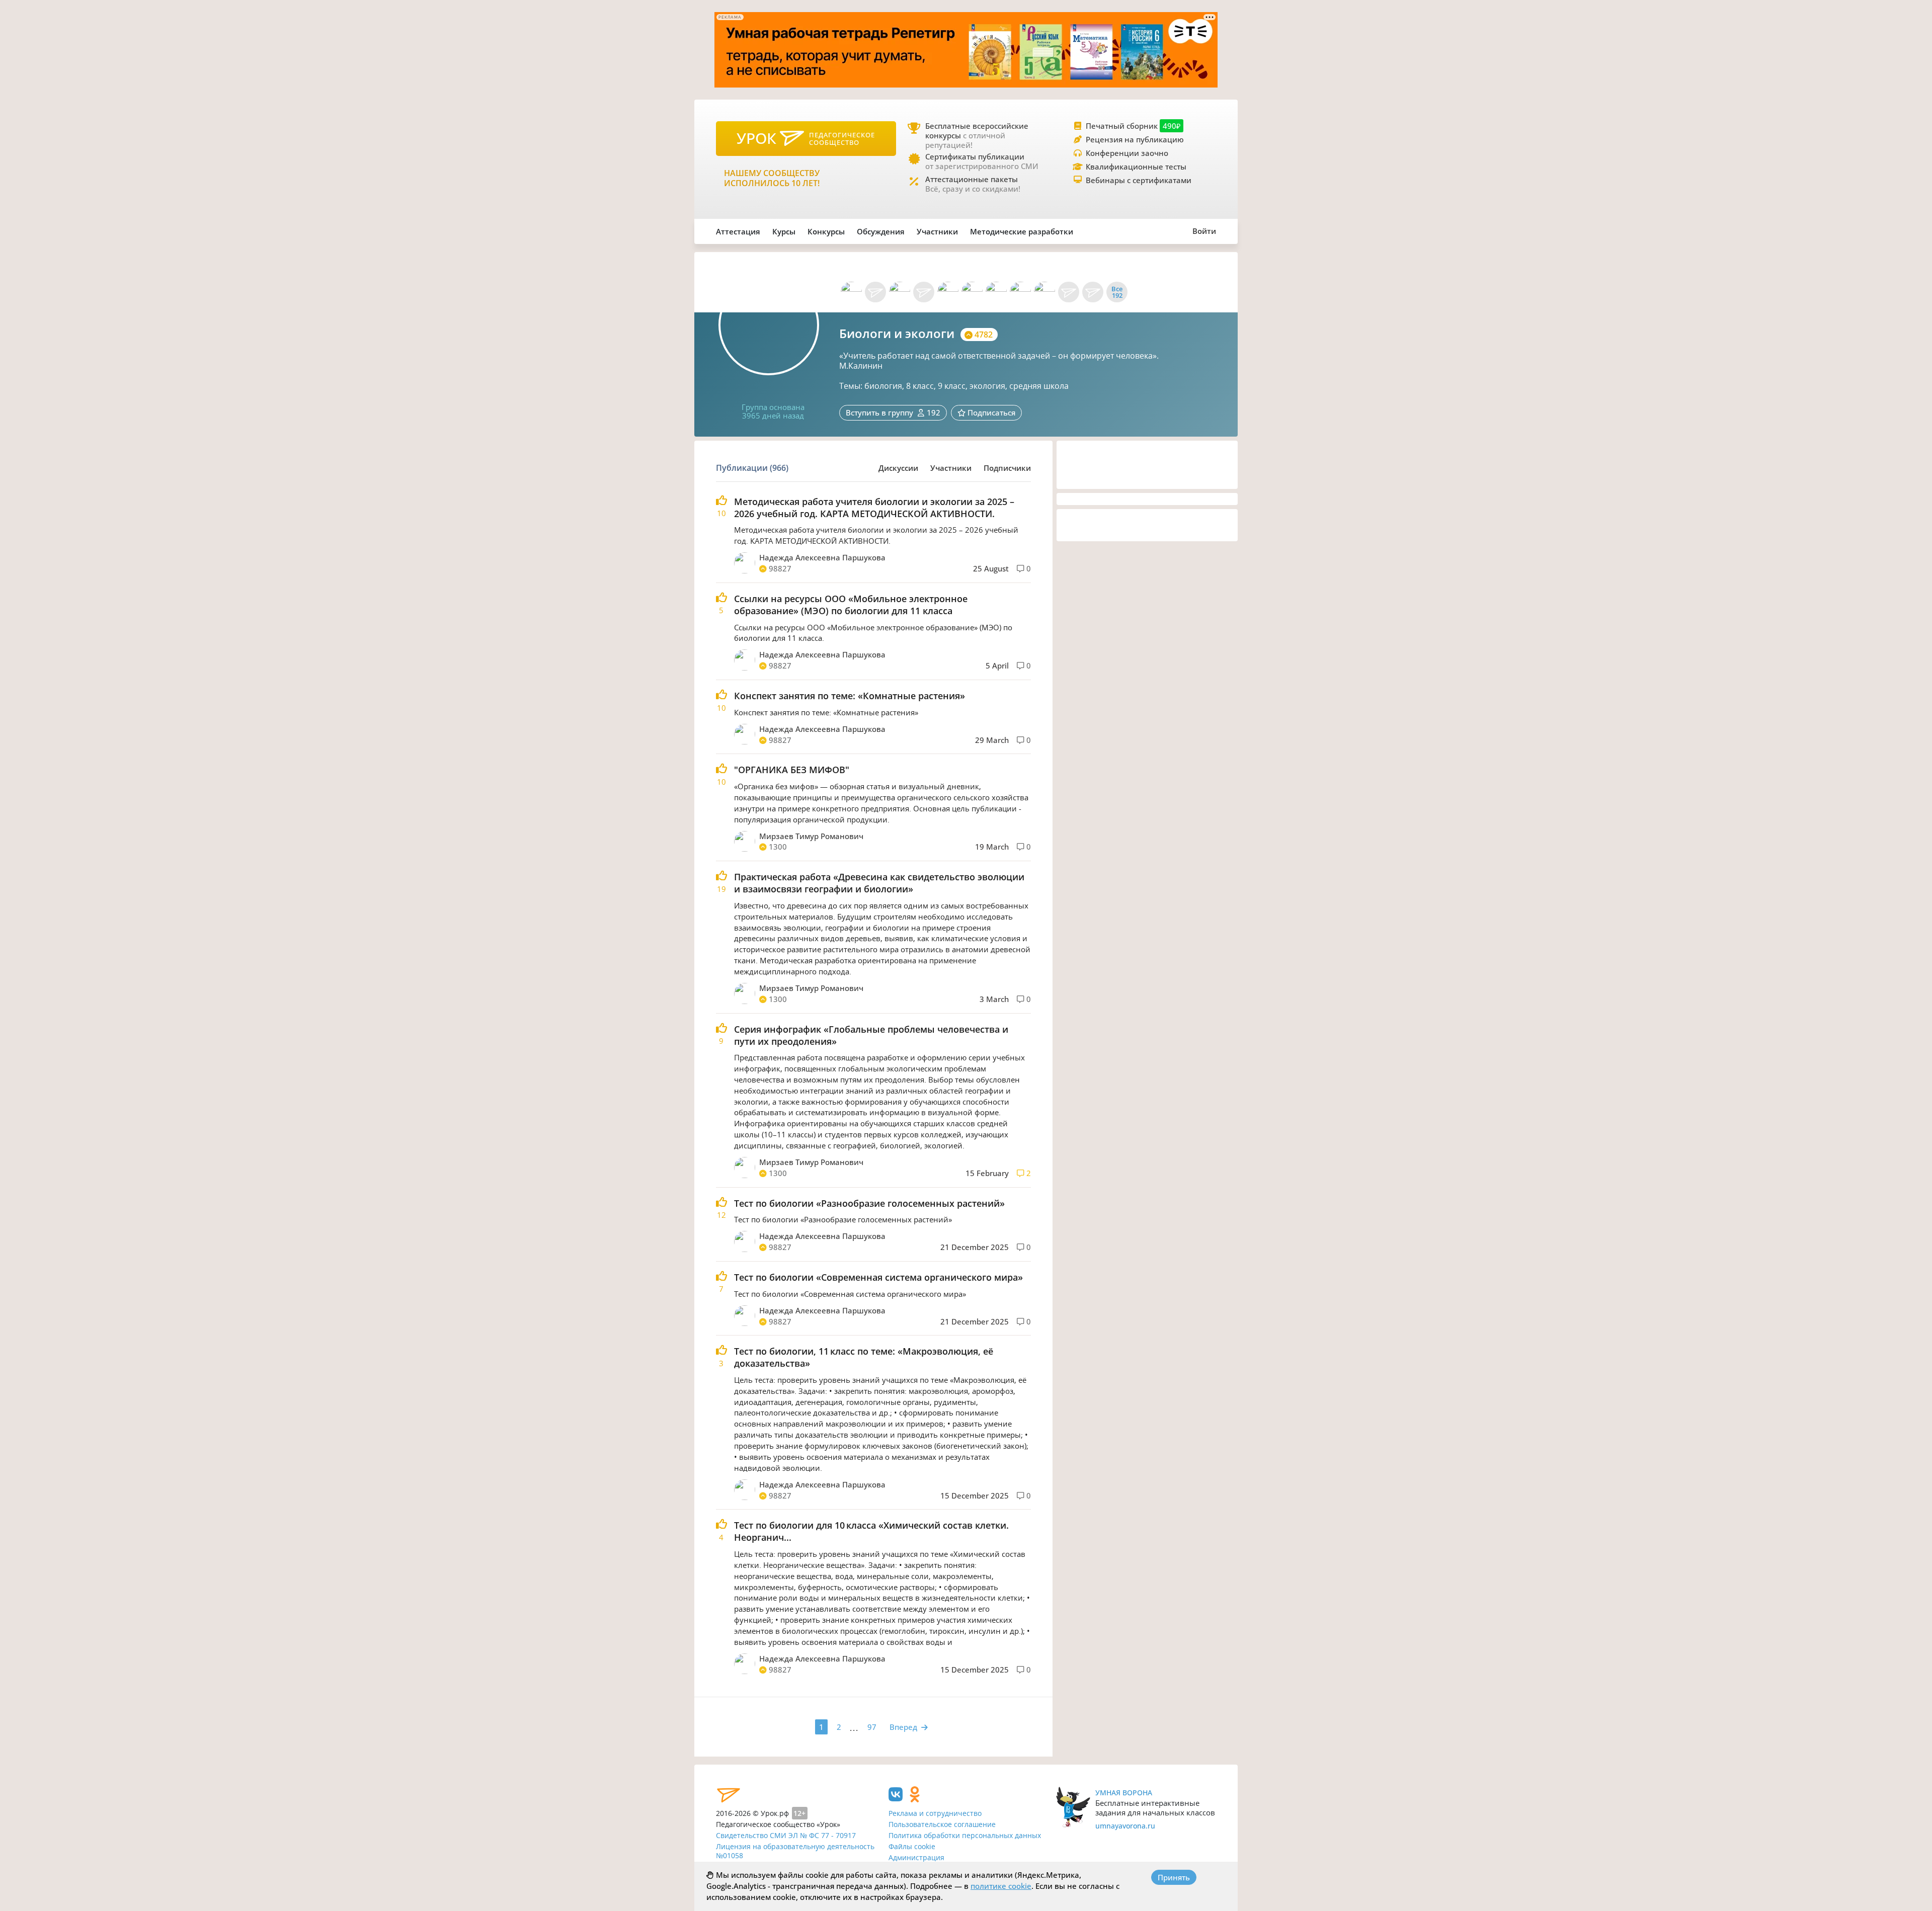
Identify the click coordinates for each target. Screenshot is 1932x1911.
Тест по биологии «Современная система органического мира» (878, 1277)
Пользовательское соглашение (942, 1824)
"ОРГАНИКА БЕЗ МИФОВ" (792, 770)
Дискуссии (898, 468)
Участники (951, 468)
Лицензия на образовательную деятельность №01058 (795, 1851)
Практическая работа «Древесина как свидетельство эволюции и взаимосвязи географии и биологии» (879, 883)
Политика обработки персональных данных (965, 1835)
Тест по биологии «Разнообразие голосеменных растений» (869, 1203)
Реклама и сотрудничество (935, 1813)
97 (872, 1727)
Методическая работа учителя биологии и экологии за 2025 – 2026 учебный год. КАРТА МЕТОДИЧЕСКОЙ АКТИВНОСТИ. (874, 508)
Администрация (916, 1857)
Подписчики (1007, 468)
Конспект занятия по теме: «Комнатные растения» (850, 696)
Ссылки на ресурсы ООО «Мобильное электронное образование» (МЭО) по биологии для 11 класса (851, 605)
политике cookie (1001, 1886)
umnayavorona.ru (1125, 1826)
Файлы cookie (912, 1846)
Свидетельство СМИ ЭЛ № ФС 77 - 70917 (786, 1835)
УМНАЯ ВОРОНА (1124, 1793)
